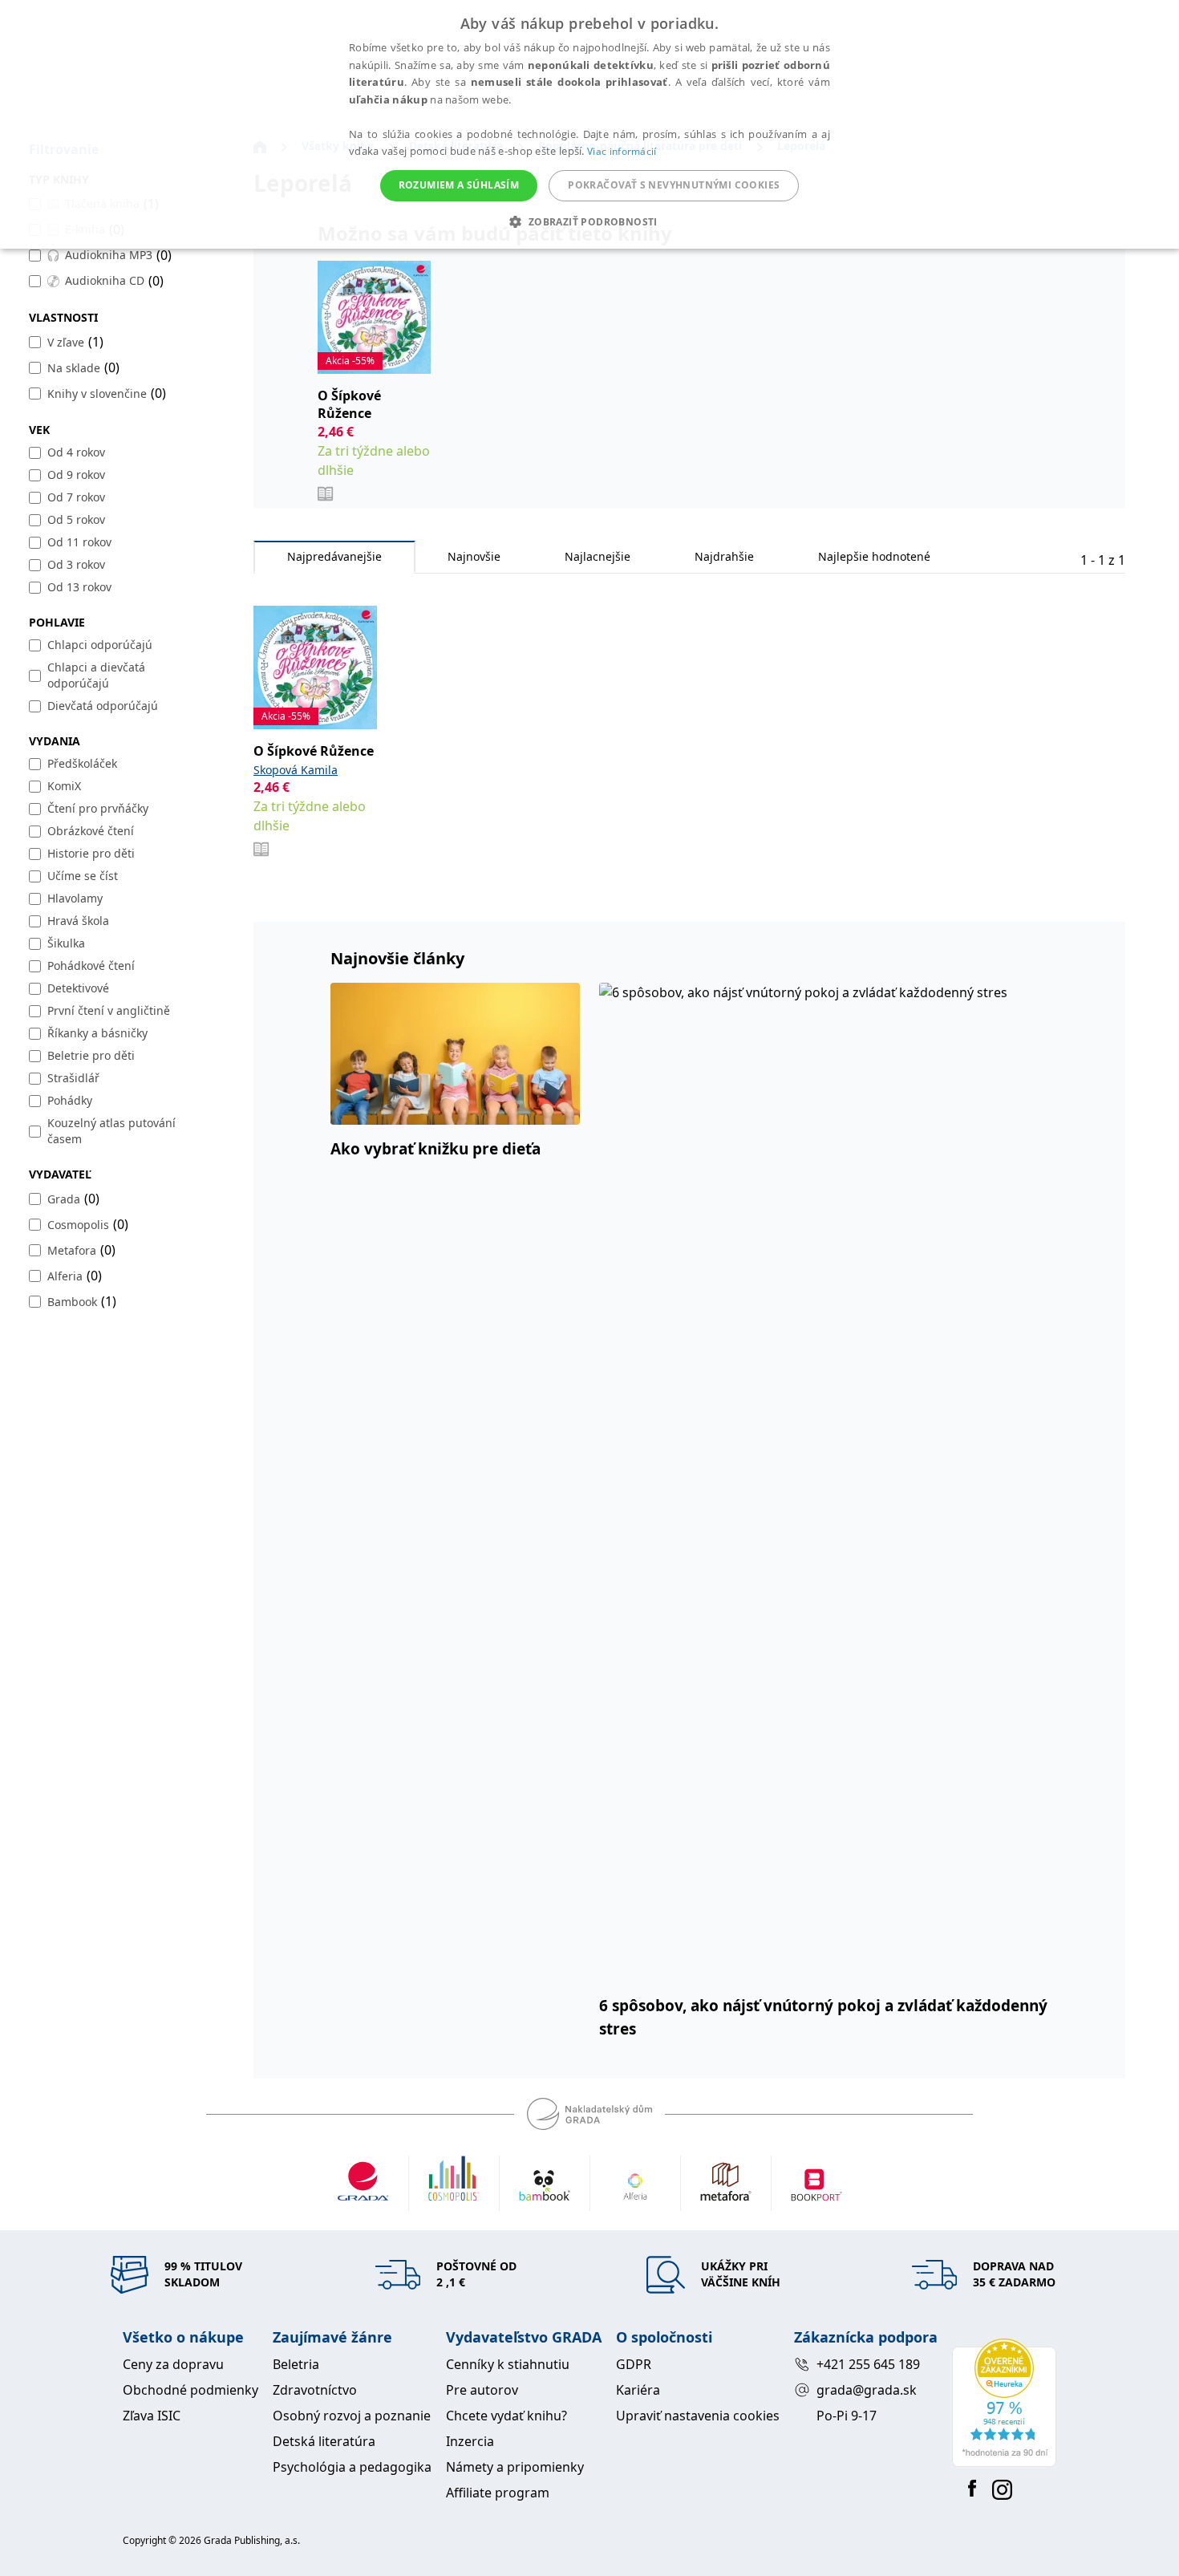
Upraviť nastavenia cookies (698, 2416)
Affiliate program (498, 2493)
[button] (589, 221)
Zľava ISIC (152, 2416)
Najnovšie (474, 556)
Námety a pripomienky (515, 2467)
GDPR (634, 2364)
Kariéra (638, 2390)
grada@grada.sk (867, 2390)
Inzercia (470, 2441)
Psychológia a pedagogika (352, 2467)
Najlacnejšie (598, 556)
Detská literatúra (324, 2441)
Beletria (296, 2364)
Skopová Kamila (296, 770)
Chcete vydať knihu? (506, 2416)
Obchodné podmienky (190, 2390)
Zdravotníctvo (315, 2390)
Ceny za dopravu (173, 2364)
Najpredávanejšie (334, 556)
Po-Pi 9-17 (847, 2416)
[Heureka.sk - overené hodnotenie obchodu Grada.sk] (1004, 2403)
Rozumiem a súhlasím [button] (459, 185)
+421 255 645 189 (868, 2364)
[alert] (589, 124)
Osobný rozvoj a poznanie (352, 2416)
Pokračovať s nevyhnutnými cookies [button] (674, 185)
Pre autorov (482, 2390)
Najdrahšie (724, 556)
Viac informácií (622, 151)
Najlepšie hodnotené (874, 556)
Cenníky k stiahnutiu (508, 2364)
